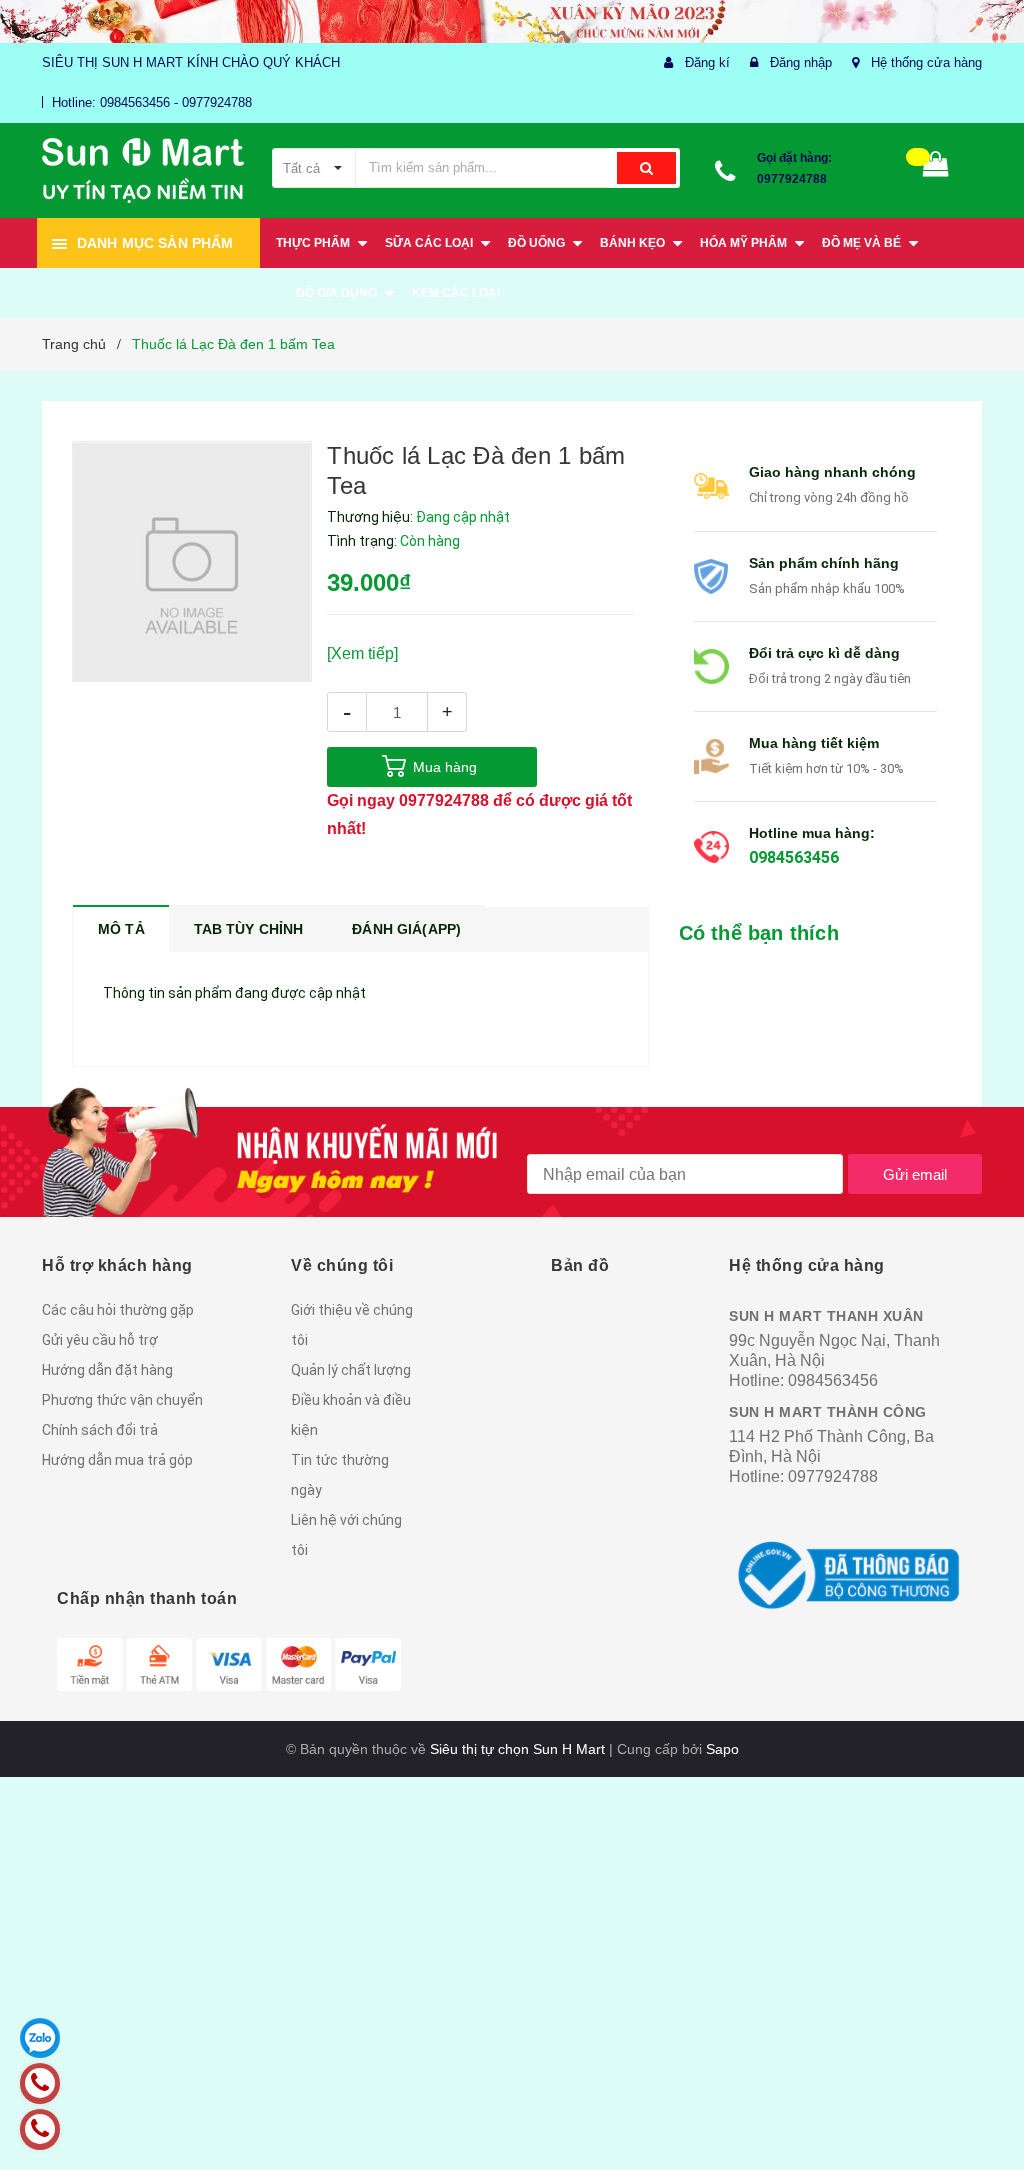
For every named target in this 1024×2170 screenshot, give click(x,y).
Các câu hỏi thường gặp (118, 1310)
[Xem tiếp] (362, 653)
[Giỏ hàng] (936, 168)
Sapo (722, 1749)
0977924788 (792, 179)
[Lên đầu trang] (979, 2110)
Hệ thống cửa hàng (926, 62)
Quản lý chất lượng (351, 1370)
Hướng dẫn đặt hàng (107, 1370)
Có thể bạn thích (759, 933)
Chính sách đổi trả (100, 1430)
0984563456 (794, 857)
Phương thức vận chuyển (122, 1400)
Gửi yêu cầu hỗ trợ (100, 1340)
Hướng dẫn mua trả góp (117, 1460)
